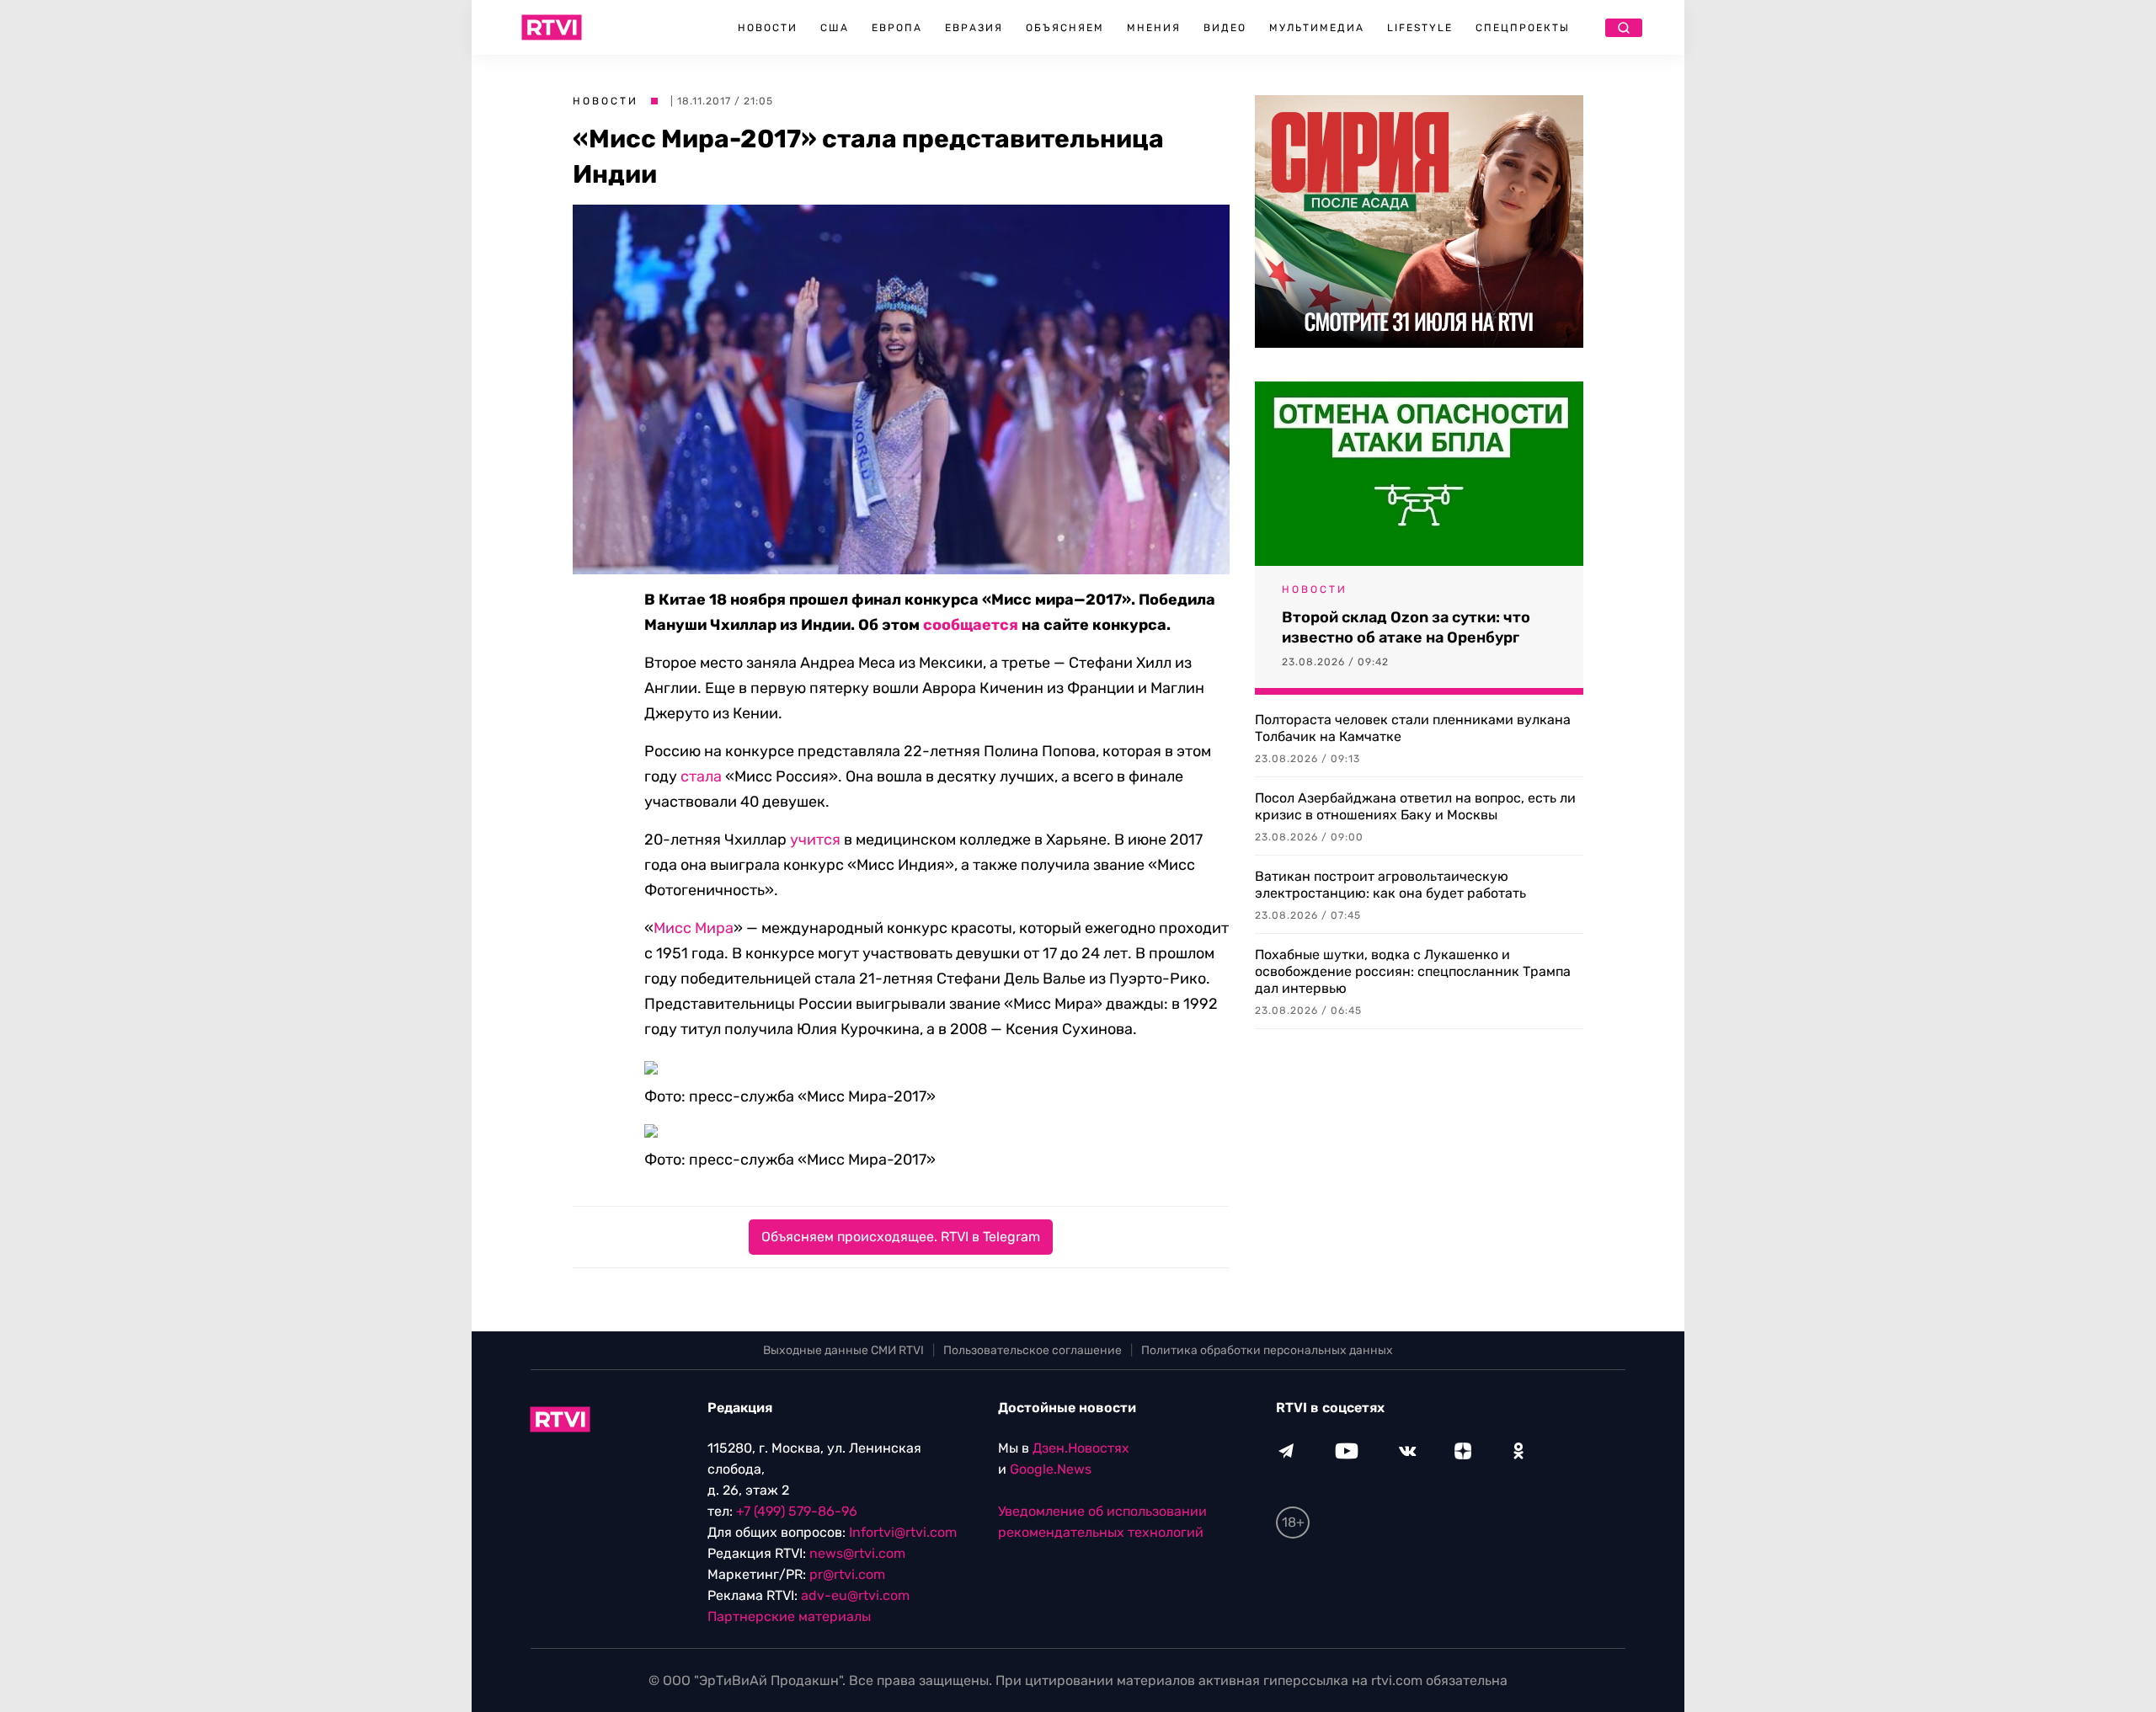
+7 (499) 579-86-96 (797, 1511)
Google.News (1051, 1469)
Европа (897, 28)
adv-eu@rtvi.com (855, 1595)
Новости (768, 28)
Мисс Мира (694, 928)
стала (701, 776)
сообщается (971, 625)
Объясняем (1065, 28)
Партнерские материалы (789, 1616)
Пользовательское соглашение (1033, 1350)
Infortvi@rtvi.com (903, 1532)
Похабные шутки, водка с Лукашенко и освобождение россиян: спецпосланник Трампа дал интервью (1413, 971)
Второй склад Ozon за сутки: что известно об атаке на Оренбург (1406, 627)
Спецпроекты (1523, 28)
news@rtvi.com (857, 1553)
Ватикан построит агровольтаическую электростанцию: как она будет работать (1390, 885)
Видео (1225, 28)
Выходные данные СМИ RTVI (843, 1350)
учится (815, 840)
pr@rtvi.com (847, 1574)
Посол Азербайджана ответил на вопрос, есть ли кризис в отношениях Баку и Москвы (1415, 806)
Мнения (1154, 28)
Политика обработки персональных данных (1267, 1350)
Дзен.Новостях (1081, 1448)
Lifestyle (1420, 28)
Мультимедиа (1317, 28)
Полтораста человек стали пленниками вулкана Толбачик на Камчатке (1413, 728)
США (835, 28)
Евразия (974, 28)
